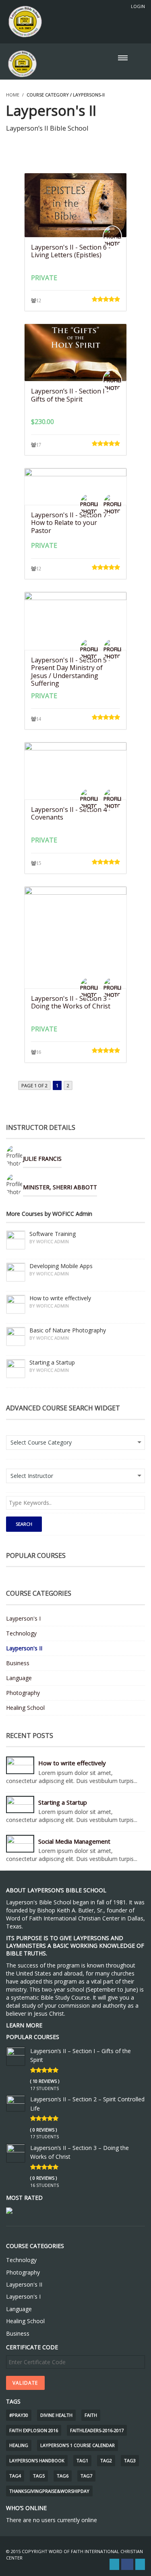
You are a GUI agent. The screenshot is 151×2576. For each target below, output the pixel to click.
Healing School (25, 1708)
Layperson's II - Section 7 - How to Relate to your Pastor (71, 523)
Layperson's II (24, 1648)
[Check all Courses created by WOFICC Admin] (141, 1209)
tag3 (130, 2460)
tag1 (82, 2460)
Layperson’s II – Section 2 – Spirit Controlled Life (87, 2104)
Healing (19, 2445)
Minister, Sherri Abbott (60, 1187)
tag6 (63, 2476)
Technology (21, 1633)
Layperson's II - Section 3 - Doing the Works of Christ (71, 1002)
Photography (23, 1693)
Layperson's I (23, 1618)
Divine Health (56, 2415)
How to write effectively (72, 1763)
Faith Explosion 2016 (34, 2430)
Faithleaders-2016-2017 (97, 2430)
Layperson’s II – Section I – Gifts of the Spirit (81, 2055)
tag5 (39, 2476)
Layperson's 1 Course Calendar (78, 2445)
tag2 (106, 2460)
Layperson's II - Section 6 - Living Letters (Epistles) (71, 251)
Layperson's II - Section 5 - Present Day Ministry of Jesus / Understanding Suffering (71, 672)
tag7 (86, 2476)
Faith (91, 2415)
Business (18, 1663)
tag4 (15, 2476)
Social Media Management (74, 1841)
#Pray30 (19, 2415)
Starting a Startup (63, 1802)
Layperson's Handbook (37, 2460)
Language (19, 1678)
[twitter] (114, 2564)
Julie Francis (42, 1159)
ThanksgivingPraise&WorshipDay (49, 2491)
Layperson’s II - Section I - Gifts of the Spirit (70, 395)
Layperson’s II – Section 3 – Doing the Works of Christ (80, 2152)
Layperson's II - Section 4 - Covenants (71, 813)
